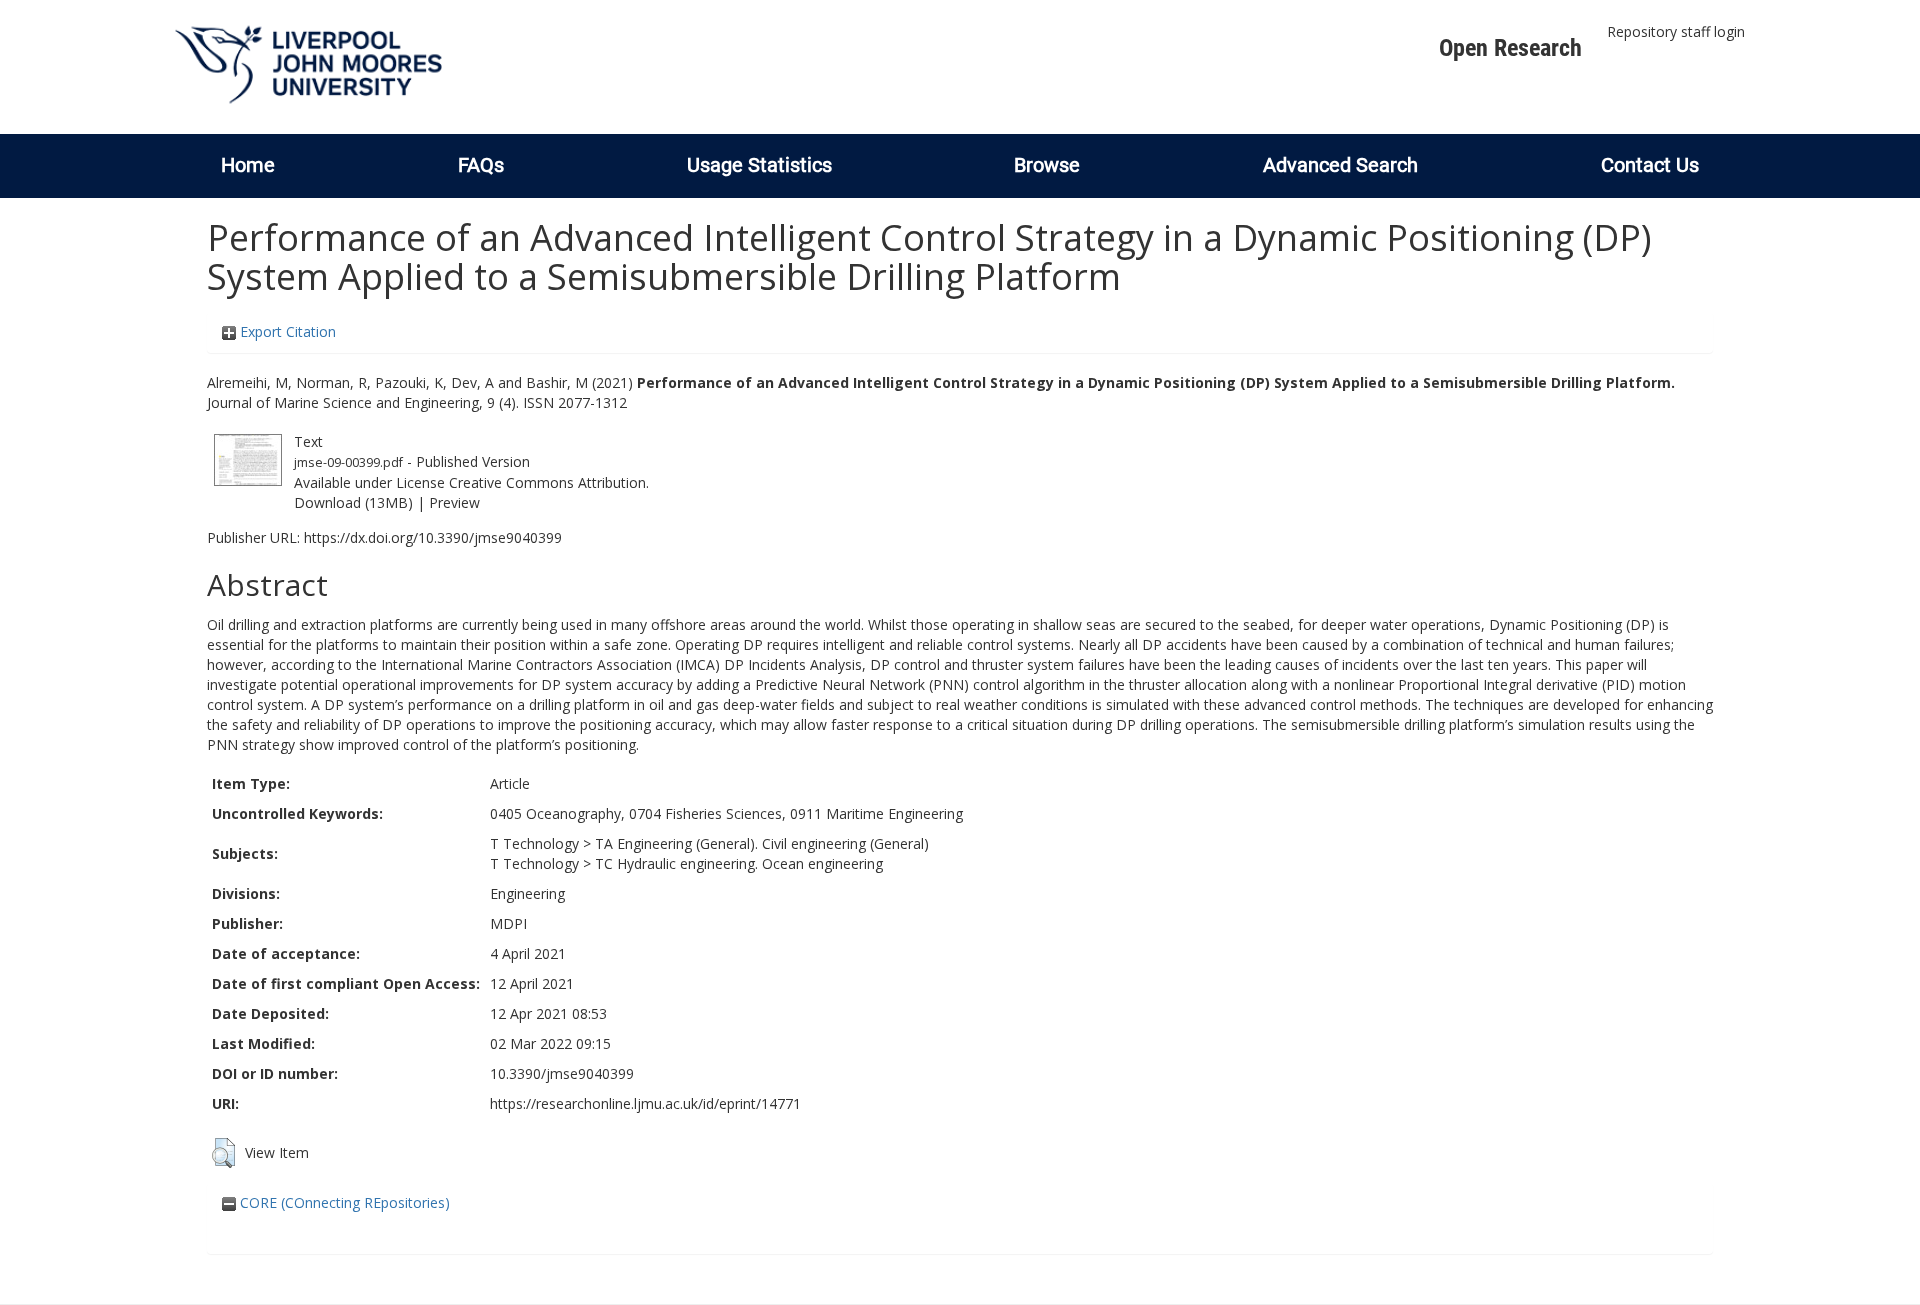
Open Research (1510, 48)
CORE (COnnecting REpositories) (343, 1202)
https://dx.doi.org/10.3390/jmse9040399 (433, 537)
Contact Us (1650, 165)
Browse (1047, 165)
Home (248, 165)
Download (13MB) (353, 502)
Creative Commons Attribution (547, 482)
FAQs (481, 165)
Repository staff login (1676, 31)
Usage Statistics (759, 165)
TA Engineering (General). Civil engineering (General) (762, 843)
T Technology (534, 843)
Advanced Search (1340, 165)
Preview (454, 502)
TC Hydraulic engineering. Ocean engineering (739, 863)
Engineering (527, 893)
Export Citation (286, 331)
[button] (223, 1153)
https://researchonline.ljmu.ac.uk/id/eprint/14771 (645, 1103)
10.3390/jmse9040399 (562, 1073)
